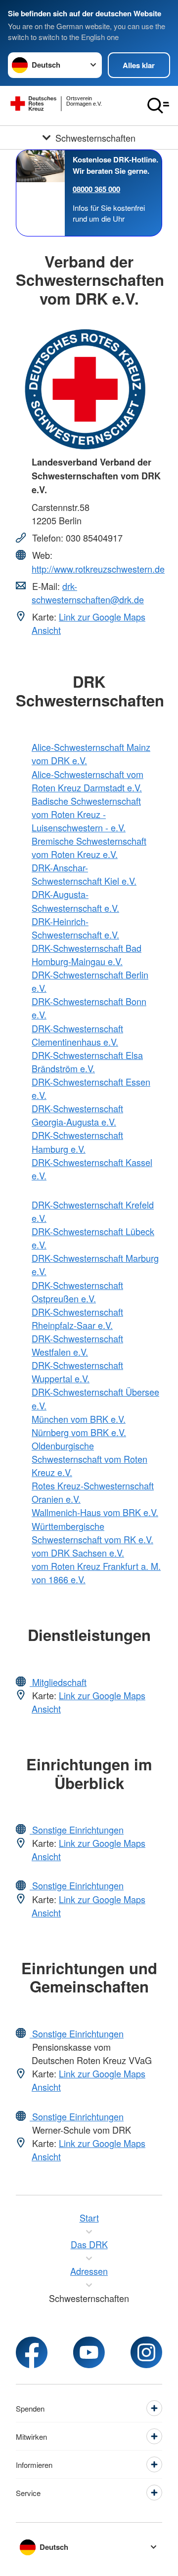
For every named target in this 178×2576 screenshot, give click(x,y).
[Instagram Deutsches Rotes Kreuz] (146, 2352)
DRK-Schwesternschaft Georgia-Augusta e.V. (77, 1115)
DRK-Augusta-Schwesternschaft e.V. (75, 901)
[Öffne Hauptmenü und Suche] (158, 106)
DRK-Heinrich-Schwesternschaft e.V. (75, 928)
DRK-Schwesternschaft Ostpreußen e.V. (77, 1292)
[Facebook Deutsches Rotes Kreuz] (32, 2352)
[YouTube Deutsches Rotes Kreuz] (89, 2352)
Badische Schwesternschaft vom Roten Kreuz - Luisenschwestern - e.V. (86, 814)
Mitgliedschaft (58, 1682)
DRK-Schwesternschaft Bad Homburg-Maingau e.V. (87, 955)
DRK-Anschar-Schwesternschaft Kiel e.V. (84, 874)
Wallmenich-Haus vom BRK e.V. (95, 1512)
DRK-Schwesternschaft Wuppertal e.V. (77, 1372)
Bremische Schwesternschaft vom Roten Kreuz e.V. (89, 847)
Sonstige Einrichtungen (77, 1830)
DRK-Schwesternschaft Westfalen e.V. (77, 1345)
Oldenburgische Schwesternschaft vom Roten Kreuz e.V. (89, 1459)
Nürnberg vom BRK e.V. (79, 1432)
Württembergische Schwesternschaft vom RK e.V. (92, 1533)
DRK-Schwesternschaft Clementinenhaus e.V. (77, 1035)
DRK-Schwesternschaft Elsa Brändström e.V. (87, 1062)
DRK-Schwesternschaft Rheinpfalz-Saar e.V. (77, 1318)
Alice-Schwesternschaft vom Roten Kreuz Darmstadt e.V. (88, 781)
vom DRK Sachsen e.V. (78, 1553)
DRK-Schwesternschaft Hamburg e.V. (77, 1142)
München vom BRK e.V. (79, 1419)
